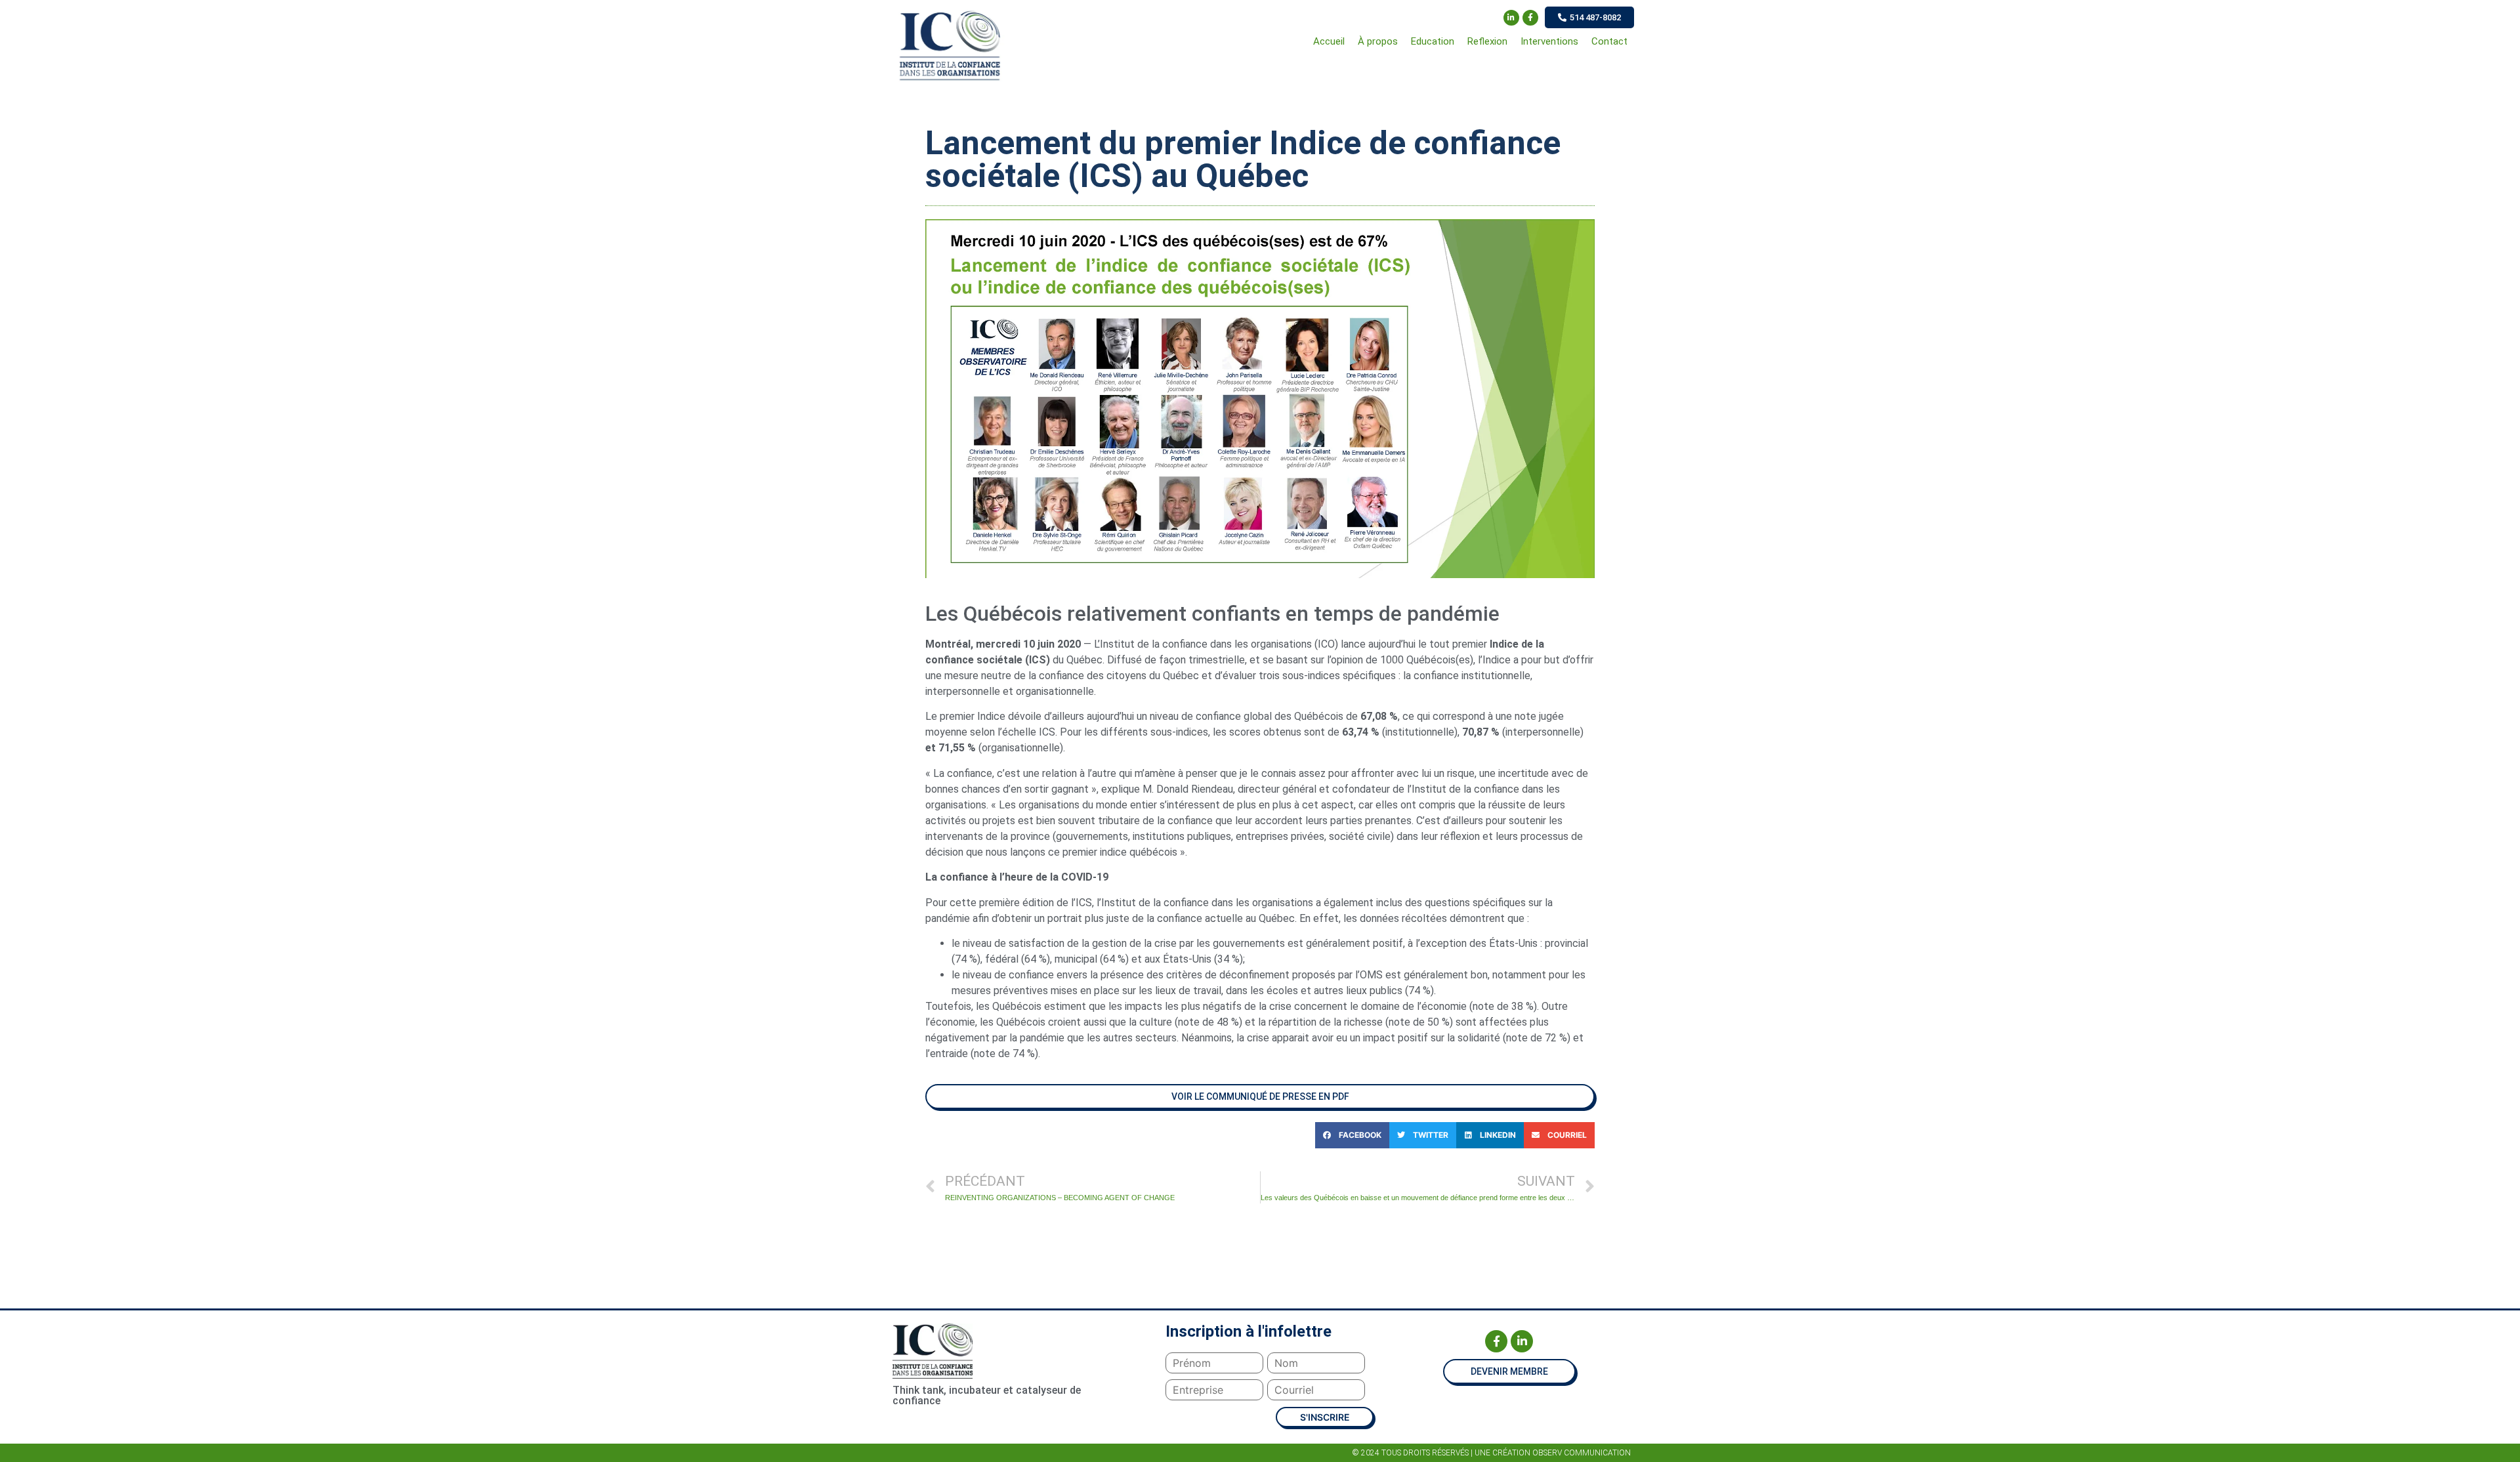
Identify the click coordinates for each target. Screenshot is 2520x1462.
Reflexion (1487, 41)
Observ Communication (1582, 1453)
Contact (1609, 41)
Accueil (1329, 41)
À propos (1378, 41)
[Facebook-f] (1530, 18)
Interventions (1549, 41)
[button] (1589, 17)
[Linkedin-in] (1511, 18)
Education (1433, 41)
